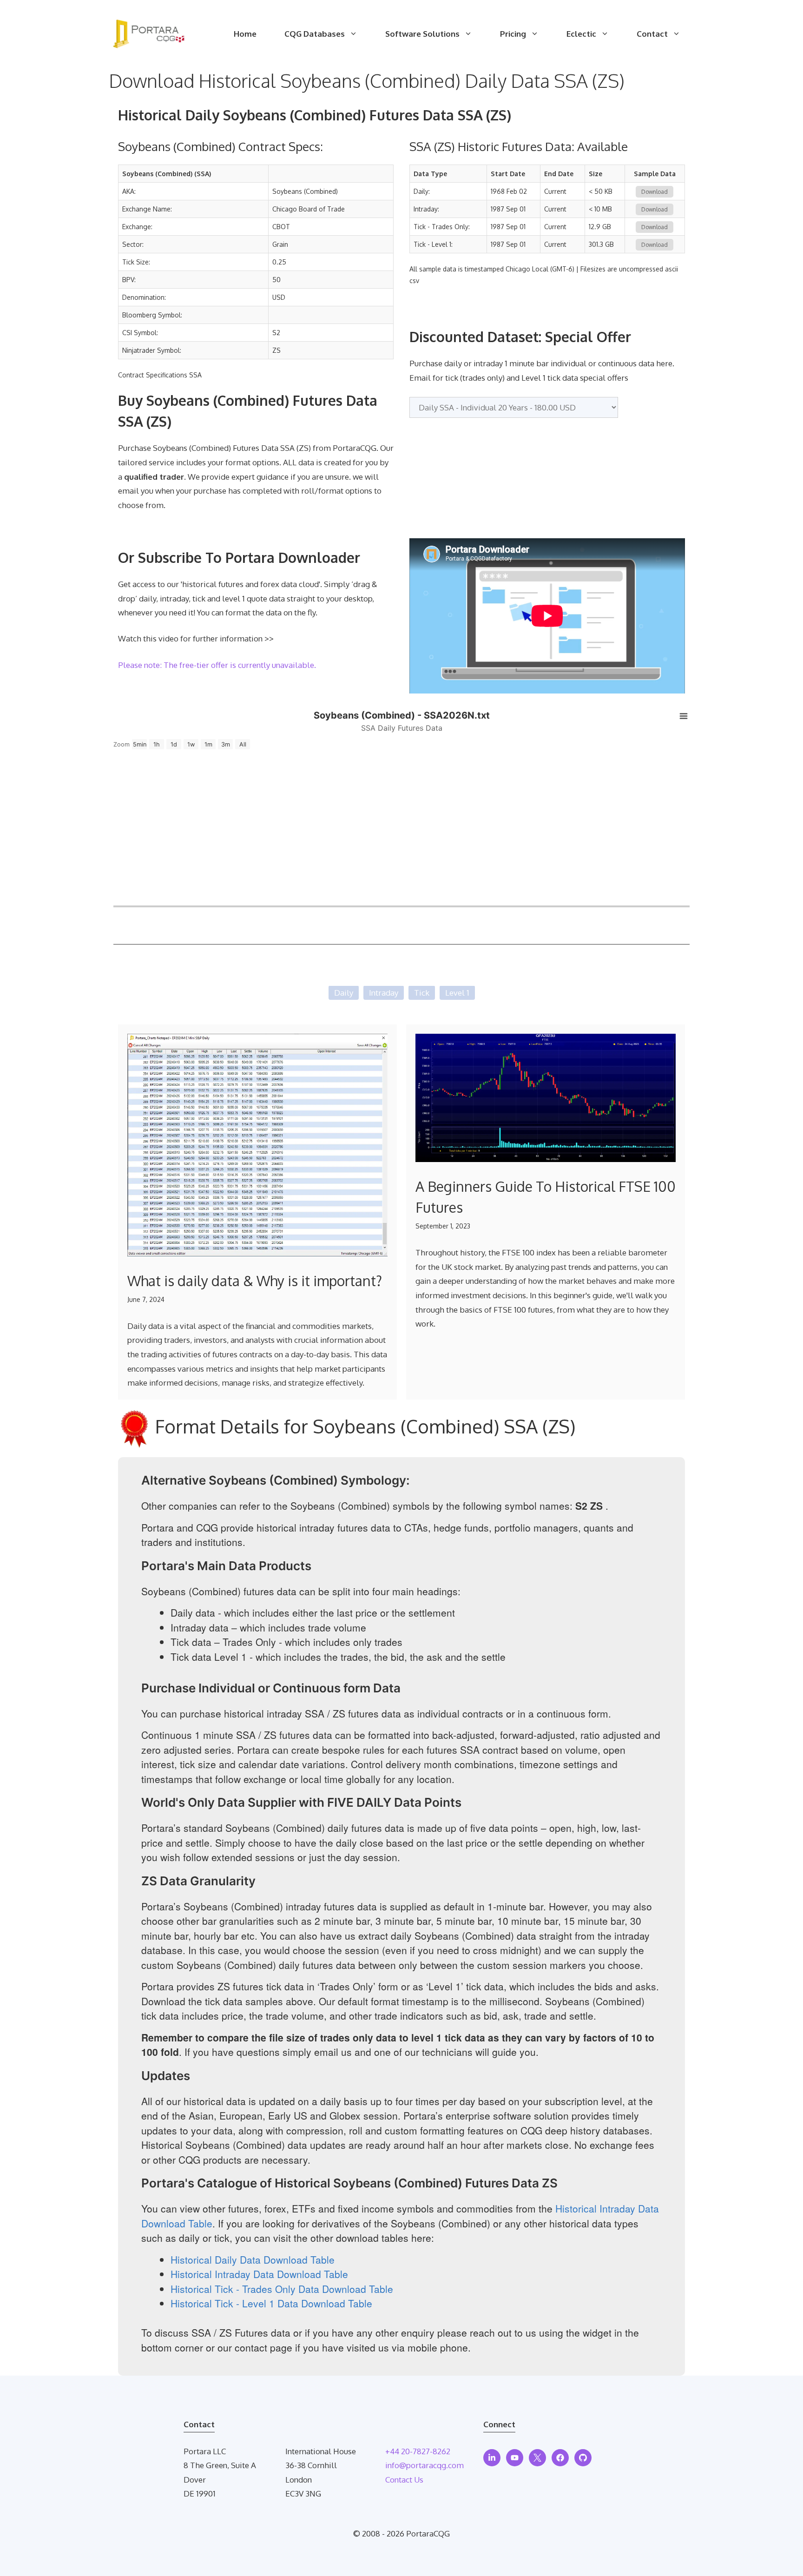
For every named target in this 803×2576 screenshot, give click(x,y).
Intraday (384, 993)
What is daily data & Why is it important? (255, 1281)
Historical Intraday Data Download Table (259, 2274)
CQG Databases (315, 34)
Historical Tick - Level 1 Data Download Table (271, 2303)
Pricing (513, 34)
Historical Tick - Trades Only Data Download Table (282, 2289)
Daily (344, 993)
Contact (652, 34)
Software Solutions (422, 34)
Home (245, 34)
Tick (422, 993)
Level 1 (457, 993)
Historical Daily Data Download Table (253, 2259)
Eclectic (581, 34)
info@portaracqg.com (425, 2465)
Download (655, 192)
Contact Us (404, 2480)
